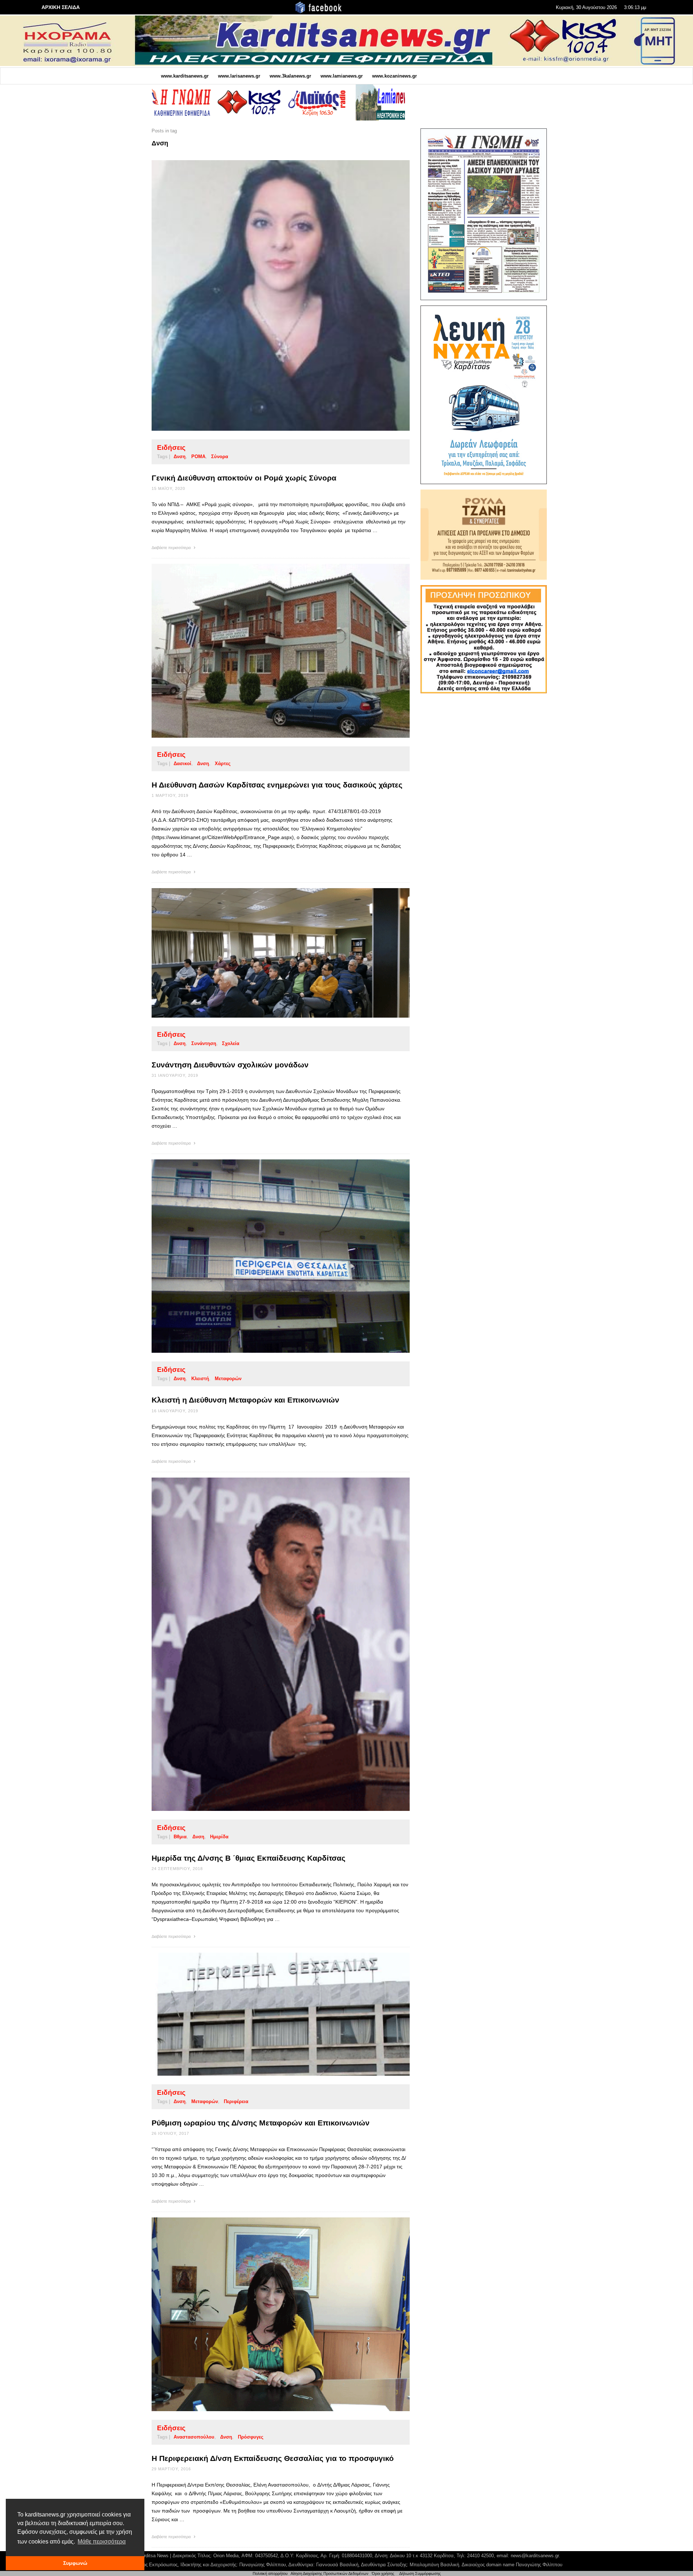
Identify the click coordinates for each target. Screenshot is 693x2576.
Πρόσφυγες (251, 2437)
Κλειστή (200, 1379)
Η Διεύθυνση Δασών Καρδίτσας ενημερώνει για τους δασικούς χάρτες (277, 785)
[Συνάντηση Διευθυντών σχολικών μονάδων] (269, 953)
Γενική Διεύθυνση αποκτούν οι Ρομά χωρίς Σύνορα (244, 478)
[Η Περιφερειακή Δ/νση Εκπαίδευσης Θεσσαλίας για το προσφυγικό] (269, 2314)
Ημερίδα (219, 1837)
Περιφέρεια (236, 2101)
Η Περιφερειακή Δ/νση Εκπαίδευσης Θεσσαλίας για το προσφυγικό (273, 2458)
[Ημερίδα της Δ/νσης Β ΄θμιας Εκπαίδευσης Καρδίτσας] (269, 1644)
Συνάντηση (204, 1043)
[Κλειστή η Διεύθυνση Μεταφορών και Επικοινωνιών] (269, 1256)
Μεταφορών (228, 1379)
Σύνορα (220, 457)
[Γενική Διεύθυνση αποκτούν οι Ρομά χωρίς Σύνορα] (269, 295)
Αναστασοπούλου (194, 2437)
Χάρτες (223, 763)
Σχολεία (231, 1043)
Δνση (180, 457)
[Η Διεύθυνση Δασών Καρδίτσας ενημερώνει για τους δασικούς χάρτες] (269, 651)
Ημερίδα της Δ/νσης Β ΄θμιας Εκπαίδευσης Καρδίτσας (249, 1858)
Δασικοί (182, 763)
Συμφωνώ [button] (75, 2563)
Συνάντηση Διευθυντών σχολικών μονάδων (230, 1065)
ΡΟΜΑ (198, 457)
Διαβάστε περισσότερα (172, 548)
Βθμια (180, 1837)
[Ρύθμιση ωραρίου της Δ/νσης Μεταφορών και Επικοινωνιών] (269, 2014)
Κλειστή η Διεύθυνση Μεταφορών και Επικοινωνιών (245, 1400)
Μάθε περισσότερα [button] (102, 2542)
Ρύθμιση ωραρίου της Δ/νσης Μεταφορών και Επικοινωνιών (261, 2123)
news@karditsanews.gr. (535, 2556)
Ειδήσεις (171, 447)
